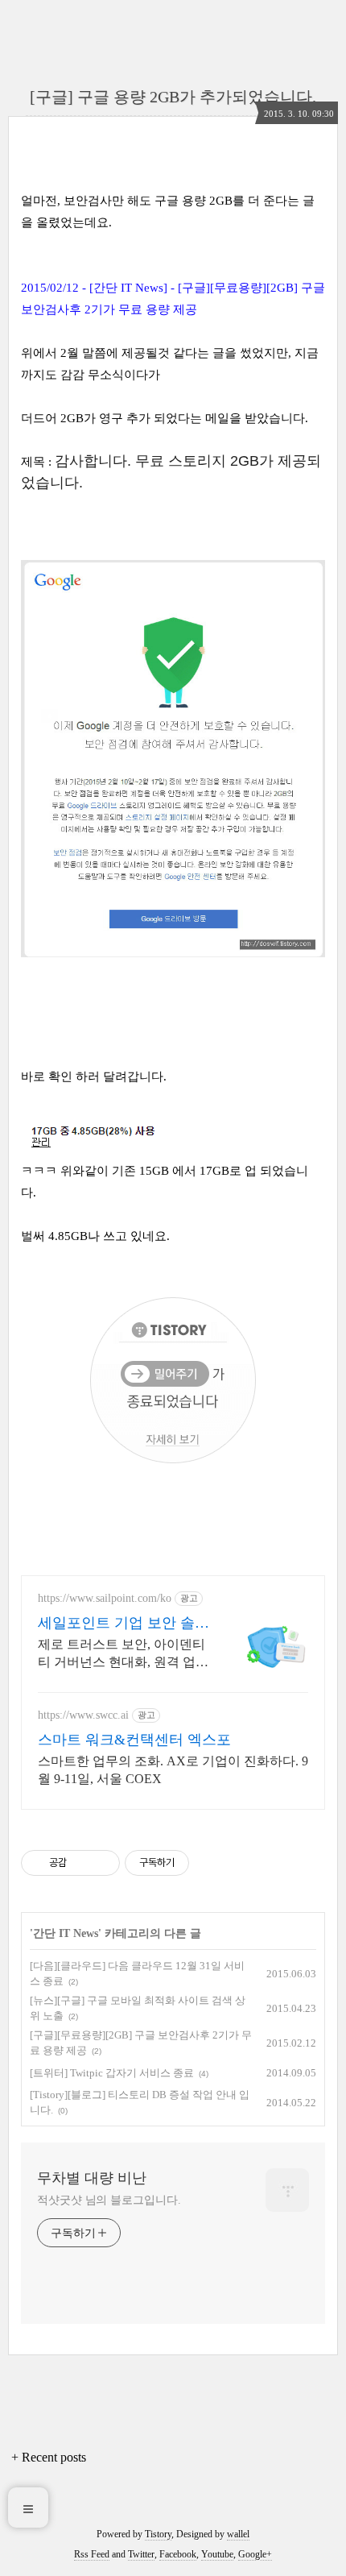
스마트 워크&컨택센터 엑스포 (134, 1740)
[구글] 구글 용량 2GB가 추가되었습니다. (173, 97)
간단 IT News (66, 1933)
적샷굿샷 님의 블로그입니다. (109, 2200)
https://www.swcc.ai (83, 1715)
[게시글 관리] (102, 1863)
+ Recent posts (49, 2457)
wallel (238, 2534)
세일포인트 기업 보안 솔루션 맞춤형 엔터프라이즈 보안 (124, 1624)
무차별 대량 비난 (92, 2178)
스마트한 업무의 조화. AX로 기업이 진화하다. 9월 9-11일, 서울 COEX (173, 1770)
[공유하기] (82, 1863)
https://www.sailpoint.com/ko (105, 1598)
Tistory (158, 2534)
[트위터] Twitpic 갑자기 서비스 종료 (112, 2073)
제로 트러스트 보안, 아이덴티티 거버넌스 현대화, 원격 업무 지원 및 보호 (123, 1654)
